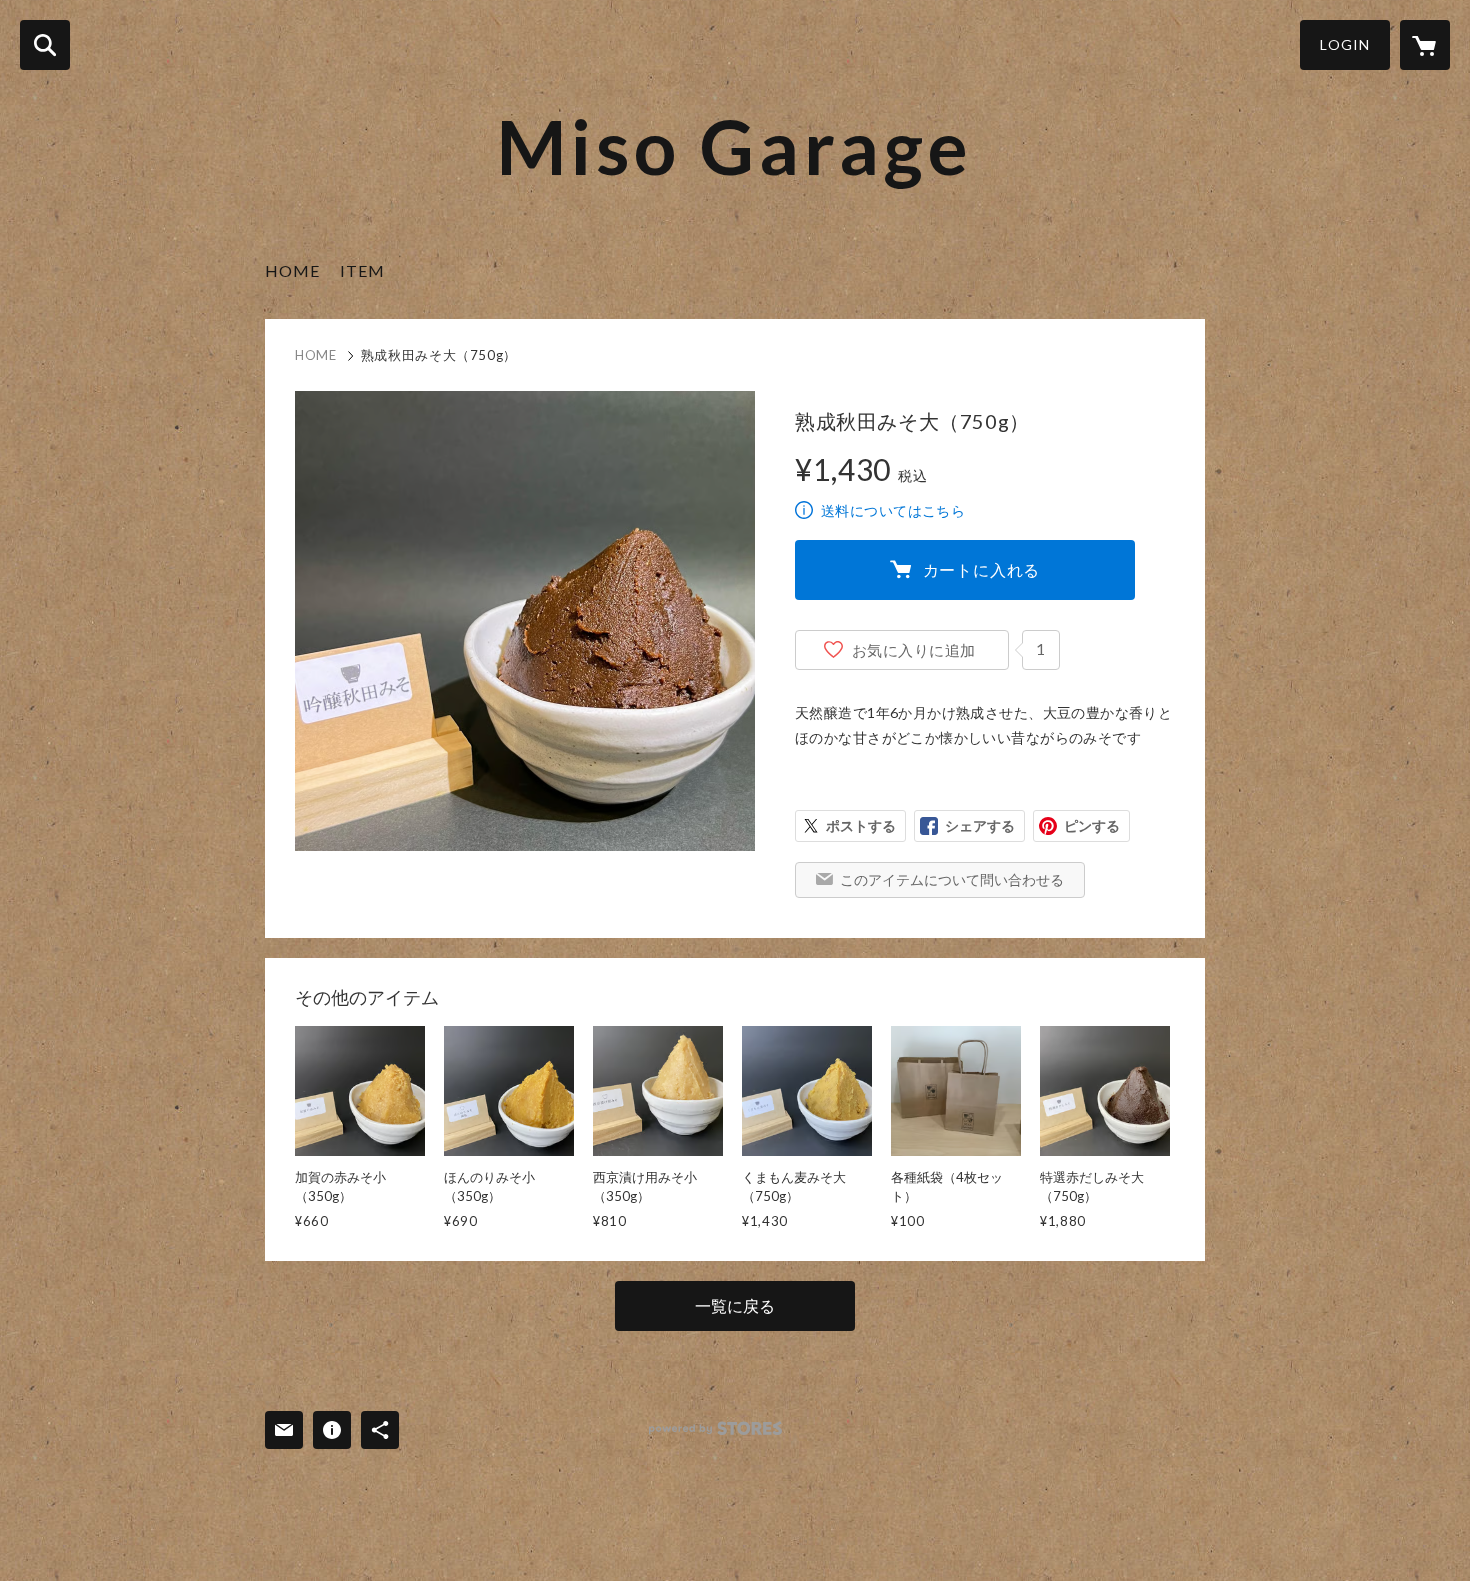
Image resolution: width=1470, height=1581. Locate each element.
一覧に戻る (735, 1305)
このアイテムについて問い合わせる (952, 879)
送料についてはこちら (893, 510)
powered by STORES (715, 1428)
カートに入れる (982, 569)
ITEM (362, 270)
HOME (292, 270)
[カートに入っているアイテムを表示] (1425, 45)
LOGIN (1345, 44)
